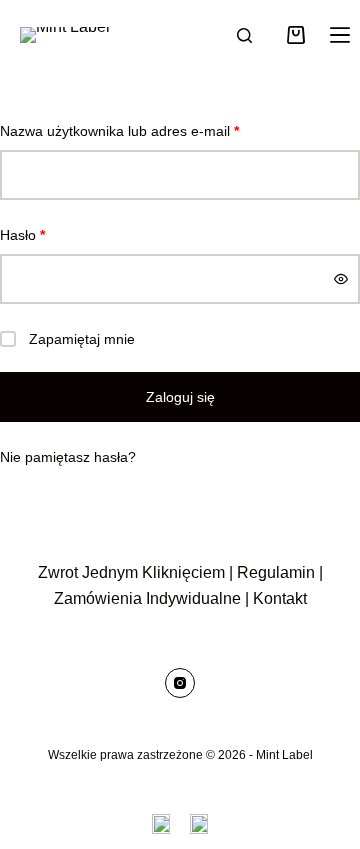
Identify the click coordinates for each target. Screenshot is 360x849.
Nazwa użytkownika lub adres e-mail (155, 130)
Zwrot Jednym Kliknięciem (131, 572)
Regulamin (276, 572)
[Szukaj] (244, 35)
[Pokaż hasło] (341, 279)
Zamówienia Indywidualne (147, 598)
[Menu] (340, 35)
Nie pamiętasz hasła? (68, 457)
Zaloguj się (180, 397)
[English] (161, 824)
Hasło (58, 234)
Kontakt (280, 598)
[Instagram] (180, 683)
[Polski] (199, 824)
